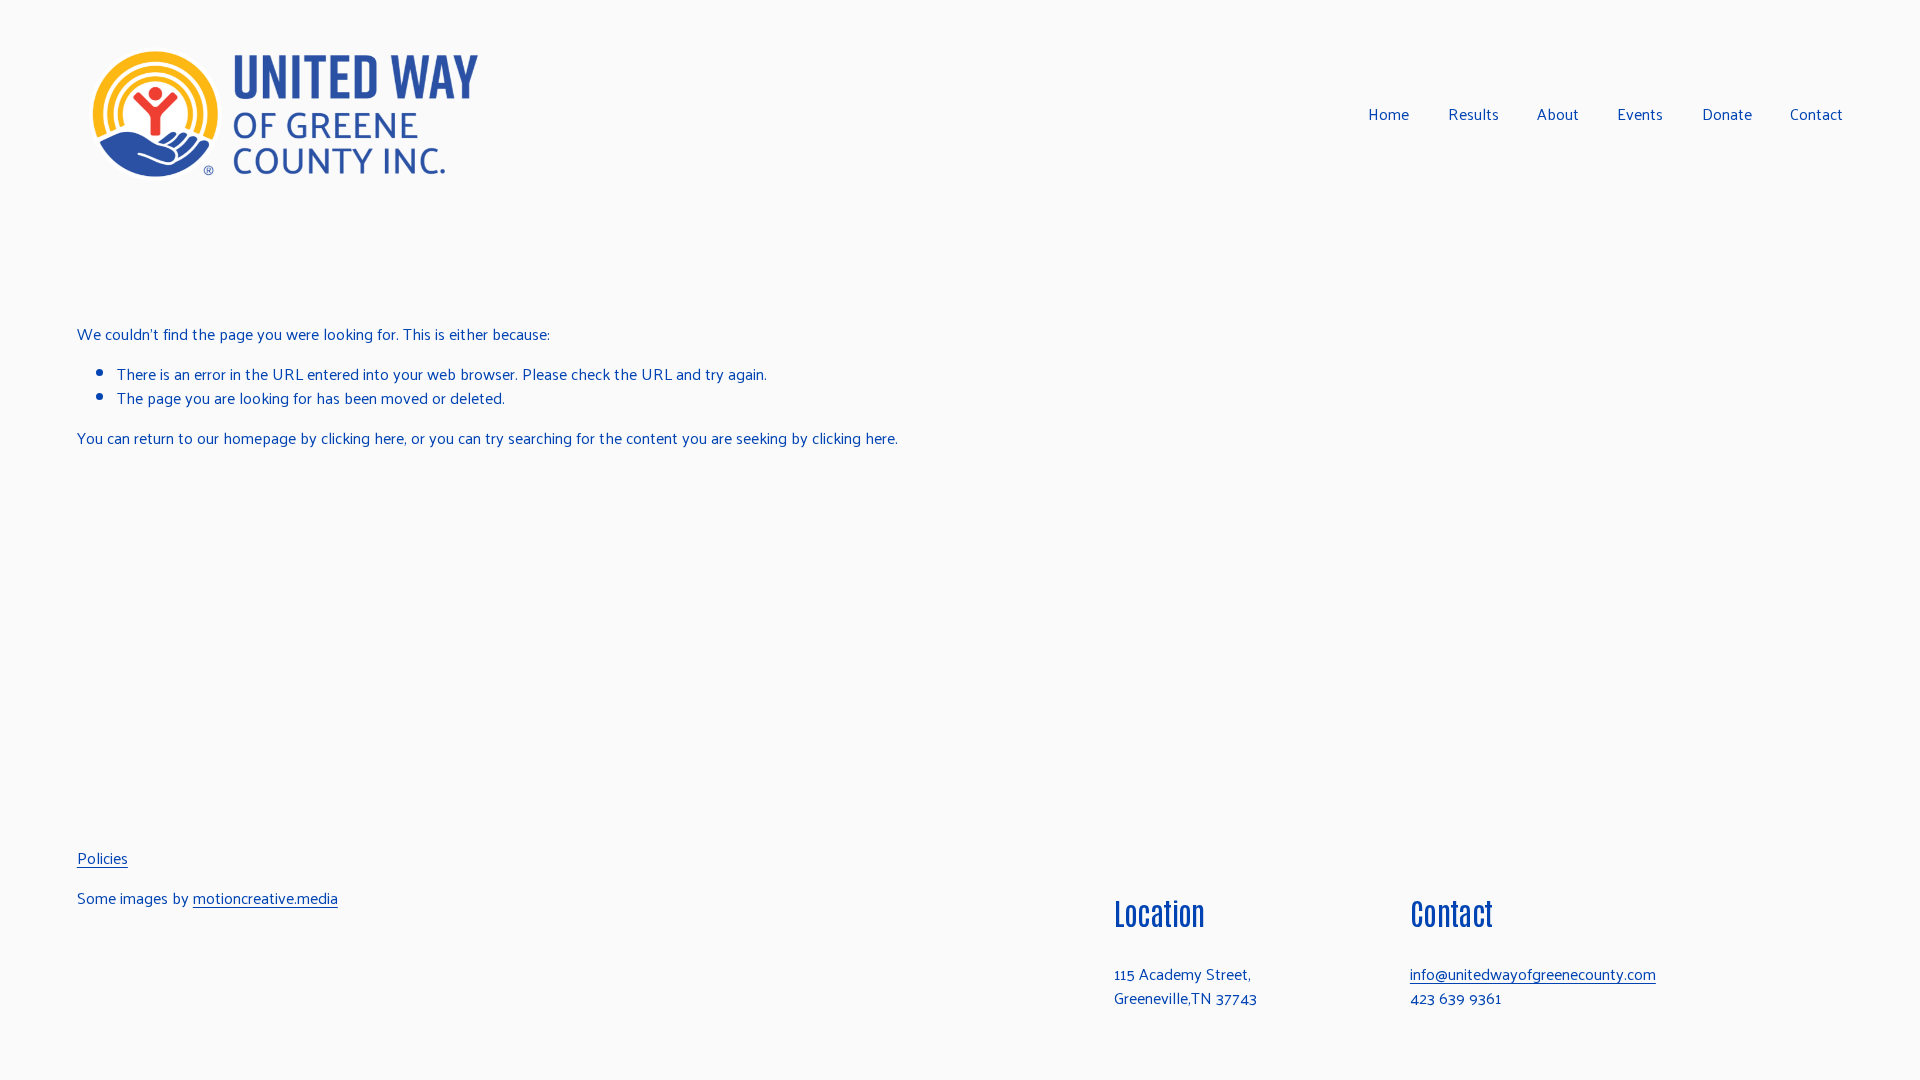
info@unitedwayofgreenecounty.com (1533, 974)
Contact (1816, 114)
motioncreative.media (265, 898)
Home (1388, 114)
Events (1640, 114)
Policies (102, 858)
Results (1473, 114)
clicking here (362, 437)
